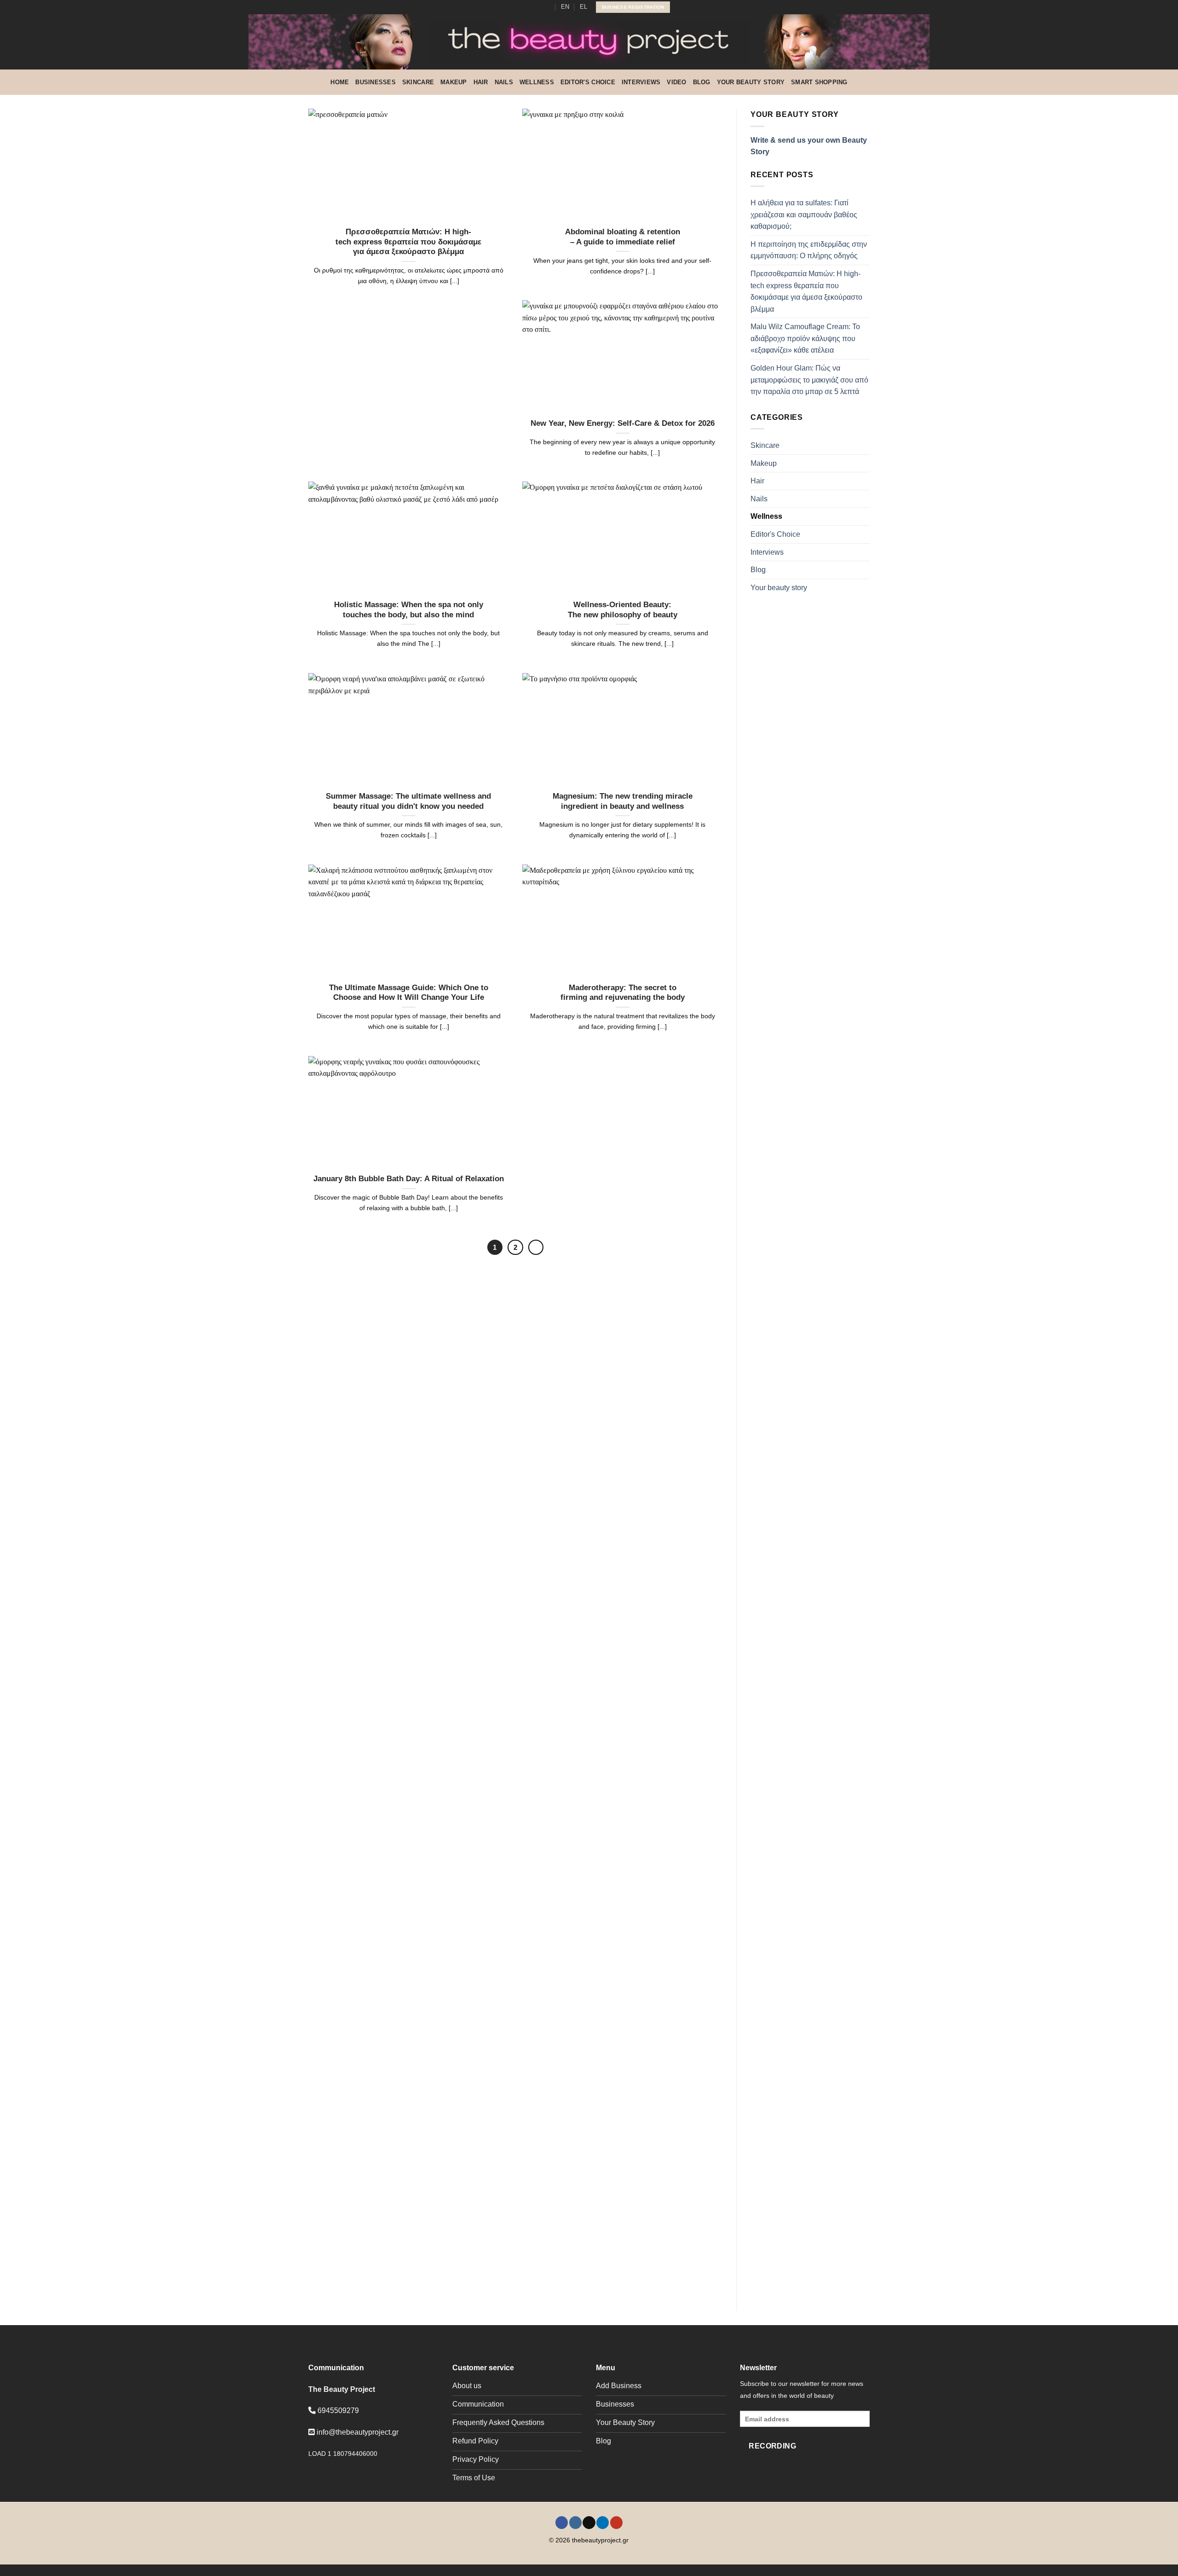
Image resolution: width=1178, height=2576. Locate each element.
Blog (702, 82)
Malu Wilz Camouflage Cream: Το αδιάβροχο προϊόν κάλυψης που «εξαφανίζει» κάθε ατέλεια (805, 338)
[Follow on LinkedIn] (539, 7)
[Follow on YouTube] (548, 7)
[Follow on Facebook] (512, 7)
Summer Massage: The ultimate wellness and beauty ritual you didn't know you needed (408, 801)
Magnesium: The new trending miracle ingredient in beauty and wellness (623, 801)
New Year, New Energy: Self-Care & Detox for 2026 (623, 423)
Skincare (418, 82)
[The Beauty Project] (589, 42)
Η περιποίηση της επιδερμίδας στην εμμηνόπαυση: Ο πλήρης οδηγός (809, 250)
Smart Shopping (819, 82)
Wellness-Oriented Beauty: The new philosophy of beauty (623, 610)
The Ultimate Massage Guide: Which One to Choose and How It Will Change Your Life (409, 993)
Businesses (375, 82)
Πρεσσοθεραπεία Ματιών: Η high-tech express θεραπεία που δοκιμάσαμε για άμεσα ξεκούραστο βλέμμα (408, 242)
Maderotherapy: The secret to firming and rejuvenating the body (623, 993)
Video (676, 82)
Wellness (537, 82)
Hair (481, 82)
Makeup (454, 82)
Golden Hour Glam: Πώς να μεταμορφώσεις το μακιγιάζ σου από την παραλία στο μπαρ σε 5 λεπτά (809, 380)
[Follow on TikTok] (530, 7)
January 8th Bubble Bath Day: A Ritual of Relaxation (409, 1179)
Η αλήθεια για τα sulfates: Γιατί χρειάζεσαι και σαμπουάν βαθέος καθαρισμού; (804, 215)
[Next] (536, 1247)
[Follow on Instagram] (521, 7)
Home (340, 82)
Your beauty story (751, 82)
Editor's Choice (588, 82)
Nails (504, 82)
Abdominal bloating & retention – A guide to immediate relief (623, 237)
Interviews (641, 82)
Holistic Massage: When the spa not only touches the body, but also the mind (409, 610)
